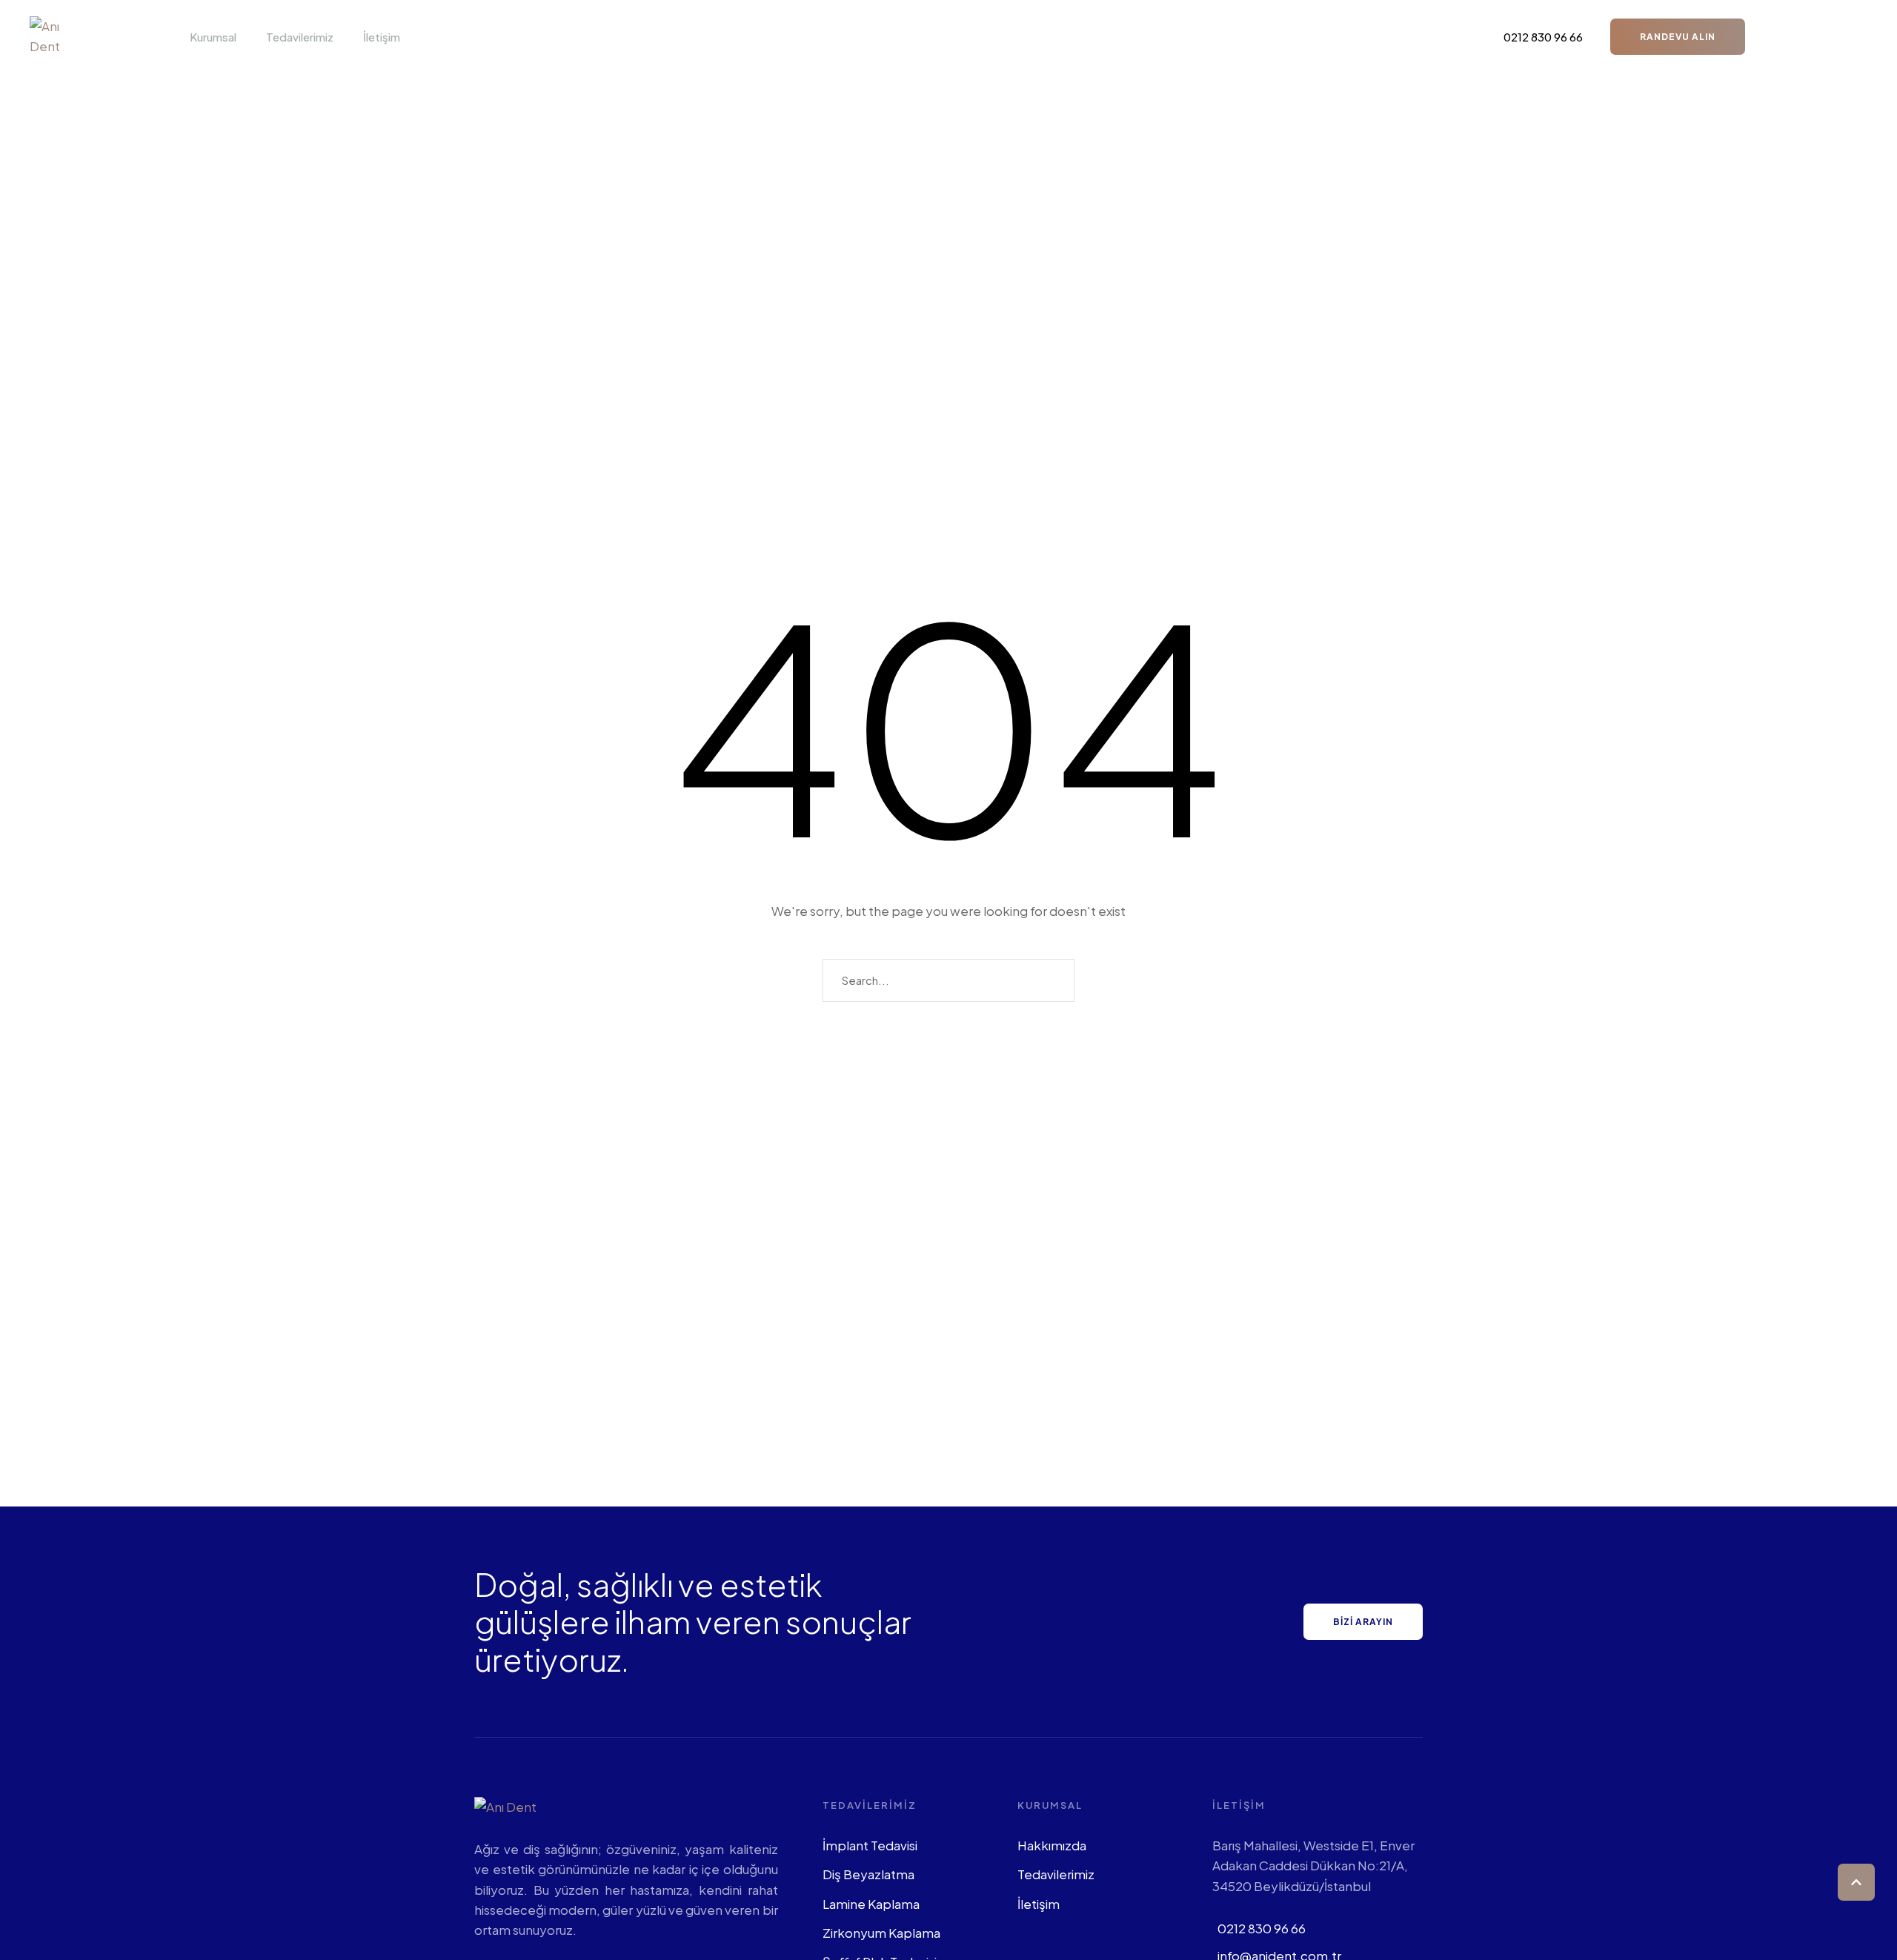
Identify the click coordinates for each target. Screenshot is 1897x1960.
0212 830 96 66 (1262, 1928)
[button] (245, 37)
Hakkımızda (1052, 1845)
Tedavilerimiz (1056, 1874)
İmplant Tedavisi (870, 1845)
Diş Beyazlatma (868, 1874)
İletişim (1039, 1904)
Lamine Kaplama (871, 1904)
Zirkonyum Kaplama (881, 1933)
